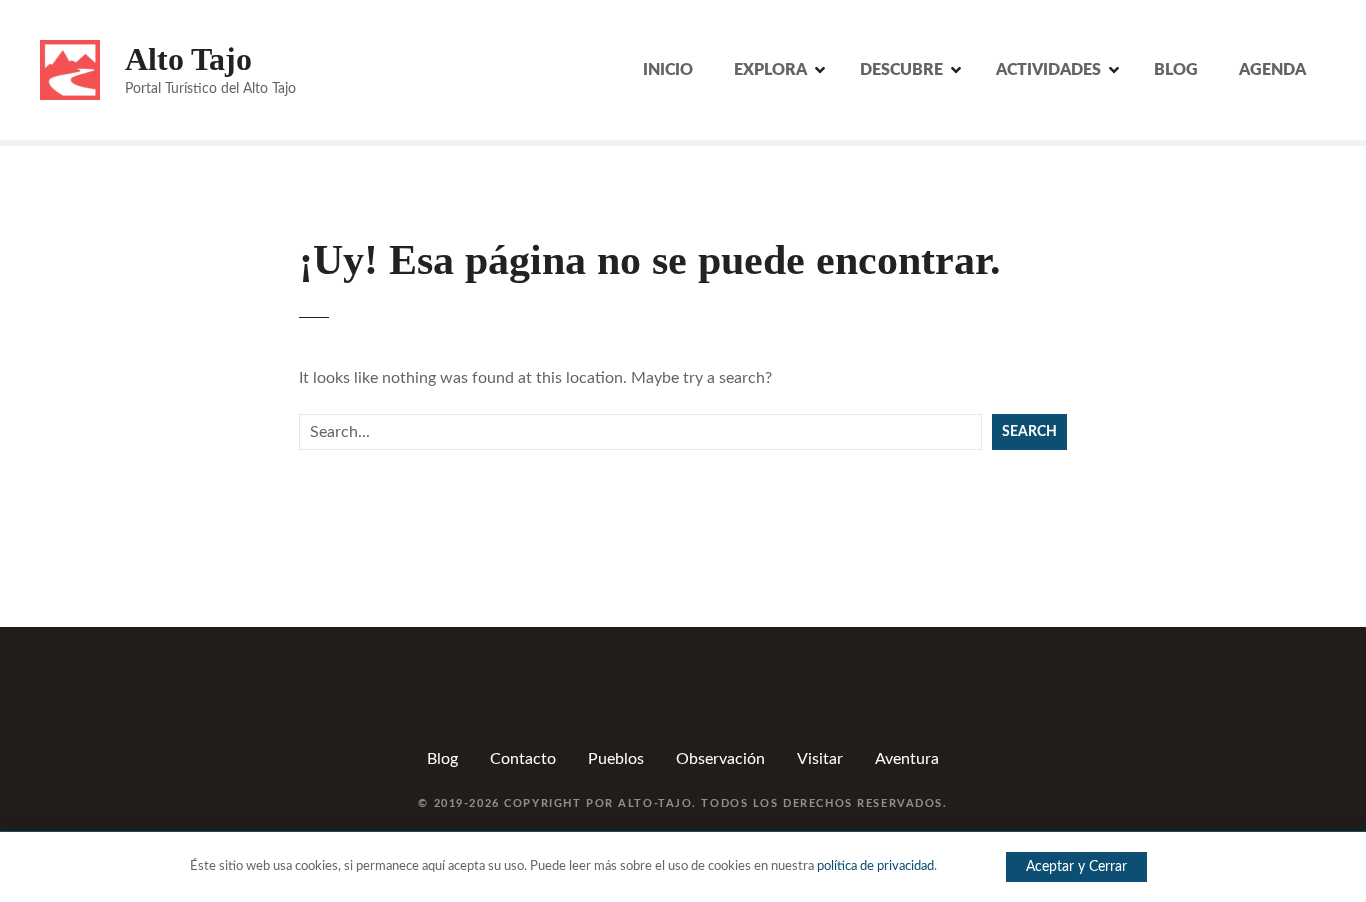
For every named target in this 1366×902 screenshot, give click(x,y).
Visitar (820, 759)
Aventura (907, 759)
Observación (720, 759)
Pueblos (616, 759)
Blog (442, 759)
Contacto (523, 759)
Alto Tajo (188, 59)
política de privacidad (875, 866)
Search (1029, 431)
